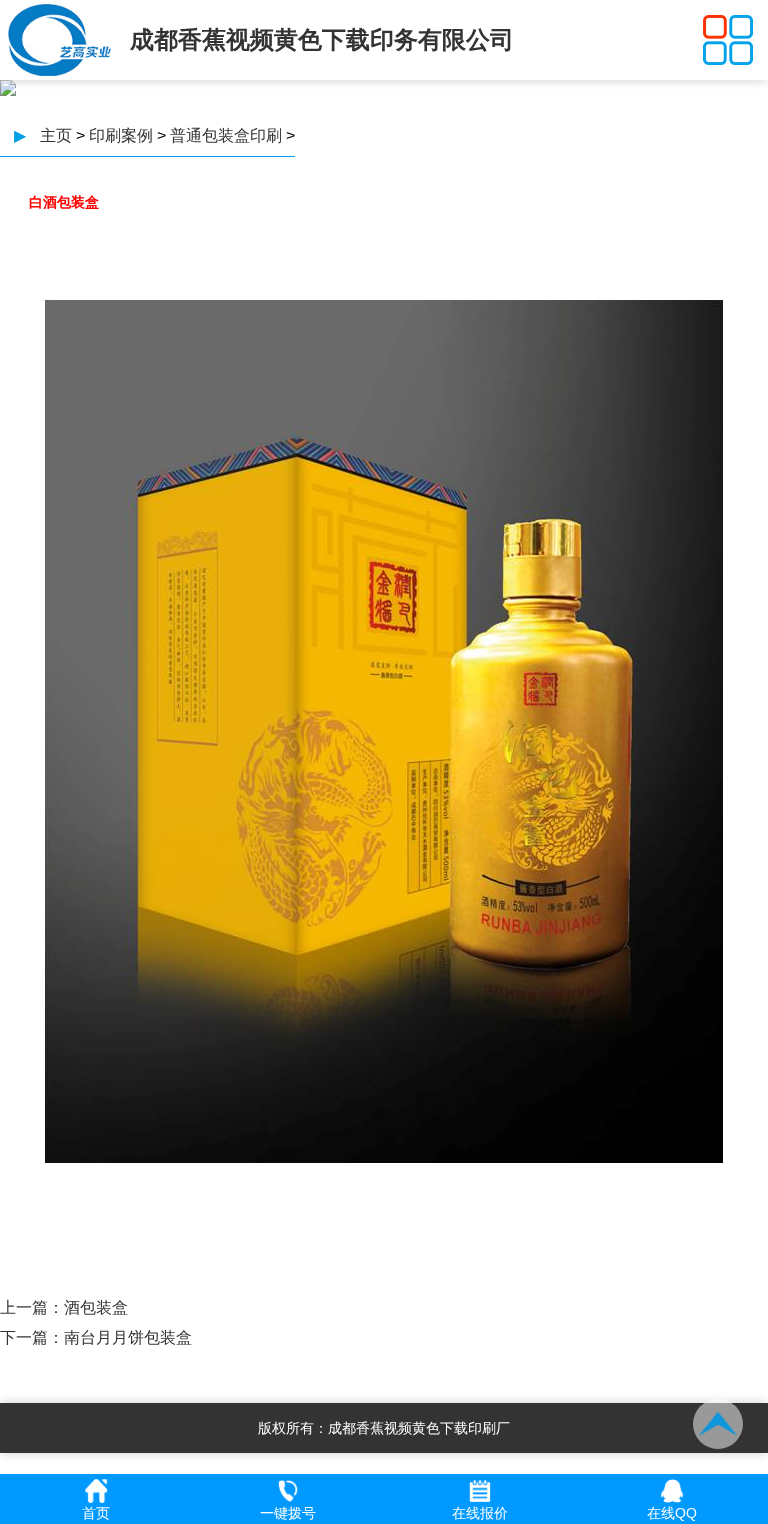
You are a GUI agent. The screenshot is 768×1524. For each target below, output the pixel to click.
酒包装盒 (96, 1307)
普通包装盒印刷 (226, 135)
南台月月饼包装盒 (128, 1337)
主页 (56, 135)
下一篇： (32, 1337)
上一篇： (32, 1307)
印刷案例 (121, 135)
